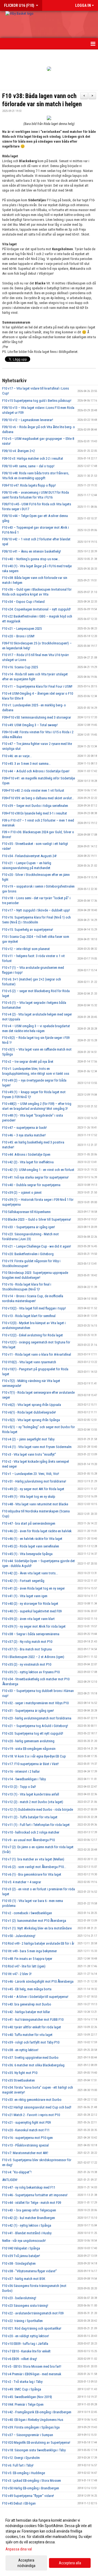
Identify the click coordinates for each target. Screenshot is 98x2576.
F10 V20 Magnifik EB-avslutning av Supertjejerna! (36, 2442)
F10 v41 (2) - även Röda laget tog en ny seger (33, 1588)
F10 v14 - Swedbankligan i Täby (24, 1779)
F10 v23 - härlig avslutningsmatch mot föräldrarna (37, 1718)
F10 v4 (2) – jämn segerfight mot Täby (28, 1439)
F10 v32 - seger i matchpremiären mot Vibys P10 (35, 1703)
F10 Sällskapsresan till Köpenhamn (26, 1212)
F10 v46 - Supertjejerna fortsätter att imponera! (35, 2195)
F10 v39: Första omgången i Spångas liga (31, 2427)
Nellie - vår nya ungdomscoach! (24, 2241)
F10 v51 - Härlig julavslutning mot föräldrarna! (34, 1481)
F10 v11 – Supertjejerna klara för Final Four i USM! (37, 686)
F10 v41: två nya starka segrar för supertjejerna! (35, 1177)
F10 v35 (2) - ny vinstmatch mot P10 (27, 1664)
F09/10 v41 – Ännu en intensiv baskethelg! (32, 551)
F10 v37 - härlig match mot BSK (24, 2279)
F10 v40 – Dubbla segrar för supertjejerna (31, 1185)
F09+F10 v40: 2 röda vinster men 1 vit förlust (33, 790)
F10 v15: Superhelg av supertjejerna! (28, 930)
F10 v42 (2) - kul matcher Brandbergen (29, 2218)
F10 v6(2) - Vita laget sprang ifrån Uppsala (32, 1405)
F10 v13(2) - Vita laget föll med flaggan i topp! (34, 1308)
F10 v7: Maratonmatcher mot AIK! (25, 2153)
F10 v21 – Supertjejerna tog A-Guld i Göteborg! (35, 1726)
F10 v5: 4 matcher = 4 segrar (22, 1882)
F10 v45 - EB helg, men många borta (27, 1989)
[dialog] (49, 2543)
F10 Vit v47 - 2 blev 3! (17, 1974)
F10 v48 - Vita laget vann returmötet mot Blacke (35, 1504)
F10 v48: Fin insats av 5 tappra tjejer (27, 1959)
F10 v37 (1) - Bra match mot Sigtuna (27, 1649)
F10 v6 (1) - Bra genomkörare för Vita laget (32, 1874)
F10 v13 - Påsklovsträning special (25, 2145)
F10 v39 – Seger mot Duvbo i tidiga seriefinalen (35, 806)
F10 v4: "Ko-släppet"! (17, 2172)
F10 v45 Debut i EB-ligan (19, 2503)
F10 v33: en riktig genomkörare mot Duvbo (32, 2100)
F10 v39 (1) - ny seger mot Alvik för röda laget (34, 1626)
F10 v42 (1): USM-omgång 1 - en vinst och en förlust (38, 1170)
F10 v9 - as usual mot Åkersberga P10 (28, 1840)
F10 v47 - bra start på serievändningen (29, 1523)
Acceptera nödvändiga (26, 2563)
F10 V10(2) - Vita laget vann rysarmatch (29, 1362)
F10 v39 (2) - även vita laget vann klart (28, 1619)
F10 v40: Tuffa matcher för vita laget (27, 2035)
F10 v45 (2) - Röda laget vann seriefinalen (31, 1546)
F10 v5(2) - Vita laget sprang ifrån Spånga (31, 1420)
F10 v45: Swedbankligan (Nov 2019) (27, 2397)
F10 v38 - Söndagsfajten (19, 2263)
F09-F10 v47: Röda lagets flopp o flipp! (29, 485)
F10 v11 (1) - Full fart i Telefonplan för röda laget (36, 1825)
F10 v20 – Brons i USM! (18, 636)
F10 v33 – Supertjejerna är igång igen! (29, 1227)
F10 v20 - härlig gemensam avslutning (28, 1741)
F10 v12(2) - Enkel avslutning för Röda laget (33, 1335)
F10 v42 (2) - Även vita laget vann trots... (30, 1573)
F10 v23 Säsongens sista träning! (25, 2306)
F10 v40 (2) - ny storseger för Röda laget (30, 1604)
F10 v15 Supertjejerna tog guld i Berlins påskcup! (37, 401)
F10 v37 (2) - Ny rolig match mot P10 (27, 1642)
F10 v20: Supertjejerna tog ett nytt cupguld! (33, 1733)
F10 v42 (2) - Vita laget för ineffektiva (28, 1162)
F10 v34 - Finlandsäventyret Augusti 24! (29, 856)
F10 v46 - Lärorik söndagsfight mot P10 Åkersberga (38, 1981)
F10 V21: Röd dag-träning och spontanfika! (32, 2328)
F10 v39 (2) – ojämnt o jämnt (22, 1193)
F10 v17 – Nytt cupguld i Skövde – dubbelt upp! (36, 910)
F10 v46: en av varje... (17, 756)
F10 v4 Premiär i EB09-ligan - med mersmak (32, 2374)
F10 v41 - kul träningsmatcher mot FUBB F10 (33, 2019)
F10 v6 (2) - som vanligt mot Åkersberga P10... (34, 1867)
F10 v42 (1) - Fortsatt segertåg (23, 1581)
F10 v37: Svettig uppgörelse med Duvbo (30, 2058)
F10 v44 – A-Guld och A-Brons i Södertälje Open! (36, 771)
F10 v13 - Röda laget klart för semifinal (29, 1316)
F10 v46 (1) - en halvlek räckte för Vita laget (32, 1539)
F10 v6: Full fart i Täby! (18, 2465)
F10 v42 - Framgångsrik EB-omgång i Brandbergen (37, 2412)
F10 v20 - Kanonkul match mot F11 (26, 2130)
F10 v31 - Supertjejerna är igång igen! (28, 1711)
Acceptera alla (70, 2563)
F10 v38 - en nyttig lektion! (20, 2050)
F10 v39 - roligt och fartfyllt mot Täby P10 (31, 2042)
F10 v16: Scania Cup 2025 (20, 667)
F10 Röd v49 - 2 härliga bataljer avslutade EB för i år (38, 1943)
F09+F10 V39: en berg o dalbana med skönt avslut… (38, 798)
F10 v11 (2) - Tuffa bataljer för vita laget (30, 1817)
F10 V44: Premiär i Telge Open (23, 2404)
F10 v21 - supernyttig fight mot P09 (26, 2122)
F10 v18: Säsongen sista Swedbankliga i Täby (34, 2450)
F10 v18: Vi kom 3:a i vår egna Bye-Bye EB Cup (34, 1756)
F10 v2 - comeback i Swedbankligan (27, 1913)
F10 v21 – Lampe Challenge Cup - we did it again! (37, 1246)
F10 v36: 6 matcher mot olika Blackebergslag (33, 2065)
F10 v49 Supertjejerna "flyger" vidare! (28, 2496)
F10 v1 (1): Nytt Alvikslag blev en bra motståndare (37, 1928)
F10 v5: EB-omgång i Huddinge (24, 2473)
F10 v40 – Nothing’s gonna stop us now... (31, 559)
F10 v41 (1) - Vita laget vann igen (25, 1596)
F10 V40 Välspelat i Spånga (21, 2248)
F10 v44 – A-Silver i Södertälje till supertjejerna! (35, 1997)
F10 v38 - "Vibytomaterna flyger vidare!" (30, 2271)
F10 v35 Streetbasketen (19, 2080)
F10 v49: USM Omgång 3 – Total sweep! (30, 725)
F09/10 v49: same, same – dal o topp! (28, 466)
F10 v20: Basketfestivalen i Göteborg (28, 1254)
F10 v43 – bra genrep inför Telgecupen (29, 2210)
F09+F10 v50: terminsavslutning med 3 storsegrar (37, 717)
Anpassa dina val (19, 2549)
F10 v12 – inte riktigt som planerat (26, 949)
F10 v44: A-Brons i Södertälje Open (26, 1154)
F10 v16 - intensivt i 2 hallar (21, 1771)
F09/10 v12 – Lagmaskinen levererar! (28, 420)
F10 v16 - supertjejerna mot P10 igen (27, 2138)
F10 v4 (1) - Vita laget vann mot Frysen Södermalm (37, 1447)
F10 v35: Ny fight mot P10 (20, 2073)
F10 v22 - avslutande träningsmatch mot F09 (33, 2313)
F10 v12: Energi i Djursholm (21, 2458)
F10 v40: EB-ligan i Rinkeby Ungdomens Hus (33, 2420)
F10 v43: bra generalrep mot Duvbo (27, 2004)
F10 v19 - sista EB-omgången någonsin (29, 1749)
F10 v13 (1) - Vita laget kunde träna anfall (31, 1794)
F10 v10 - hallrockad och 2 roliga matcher (31, 1832)
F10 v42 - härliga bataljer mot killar (26, 2012)
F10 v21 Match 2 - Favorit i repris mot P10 (31, 2115)
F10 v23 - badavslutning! (19, 2298)
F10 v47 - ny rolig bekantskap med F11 (29, 2187)
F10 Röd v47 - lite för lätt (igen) (24, 1966)
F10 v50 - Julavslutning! (19, 1936)
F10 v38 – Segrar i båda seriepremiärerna (31, 1634)
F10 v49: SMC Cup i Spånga (22, 2389)
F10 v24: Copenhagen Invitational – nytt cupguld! (36, 609)
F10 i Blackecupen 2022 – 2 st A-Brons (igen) (33, 1657)
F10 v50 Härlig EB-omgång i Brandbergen (31, 2488)
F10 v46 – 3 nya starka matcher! (24, 1135)
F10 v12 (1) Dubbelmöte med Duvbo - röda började (38, 1809)
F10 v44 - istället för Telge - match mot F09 (32, 2203)
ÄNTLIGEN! (10, 2180)
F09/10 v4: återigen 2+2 (19, 451)
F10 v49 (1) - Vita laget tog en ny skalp (29, 1497)
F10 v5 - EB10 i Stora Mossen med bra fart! (32, 2366)
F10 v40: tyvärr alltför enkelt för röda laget (32, 2027)
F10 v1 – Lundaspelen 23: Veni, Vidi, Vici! (31, 1474)
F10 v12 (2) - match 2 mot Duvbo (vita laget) (33, 1802)
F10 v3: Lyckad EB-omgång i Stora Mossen (32, 2481)
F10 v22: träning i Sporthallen (22, 2321)
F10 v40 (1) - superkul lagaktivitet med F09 (32, 1611)
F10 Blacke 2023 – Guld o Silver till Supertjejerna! (37, 1219)
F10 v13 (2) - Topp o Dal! (19, 1787)
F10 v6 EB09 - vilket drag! (20, 2359)
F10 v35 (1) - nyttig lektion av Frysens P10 (31, 1672)
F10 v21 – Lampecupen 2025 (22, 629)
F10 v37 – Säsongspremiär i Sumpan (28, 2435)
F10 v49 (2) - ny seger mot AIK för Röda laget (33, 1489)
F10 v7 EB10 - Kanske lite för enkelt (26, 2351)
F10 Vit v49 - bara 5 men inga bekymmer (30, 1951)
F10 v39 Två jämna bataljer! (21, 2256)
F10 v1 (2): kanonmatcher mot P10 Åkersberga (34, 1921)
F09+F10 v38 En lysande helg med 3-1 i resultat (35, 813)
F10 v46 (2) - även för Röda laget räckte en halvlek (37, 1531)
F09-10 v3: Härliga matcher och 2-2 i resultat (33, 458)
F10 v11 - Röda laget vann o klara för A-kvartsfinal (37, 1354)
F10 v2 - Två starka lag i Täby (22, 2382)
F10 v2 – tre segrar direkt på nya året (28, 1062)
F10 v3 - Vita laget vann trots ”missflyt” (29, 1454)
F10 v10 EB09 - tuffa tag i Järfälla (25, 2344)
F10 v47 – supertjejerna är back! (24, 1128)
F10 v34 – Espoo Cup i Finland (23, 602)
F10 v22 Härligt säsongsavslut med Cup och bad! (37, 2107)
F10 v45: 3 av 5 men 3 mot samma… (26, 764)
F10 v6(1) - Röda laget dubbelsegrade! (29, 1412)
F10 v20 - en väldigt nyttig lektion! (26, 2336)
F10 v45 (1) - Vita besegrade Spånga (27, 1554)
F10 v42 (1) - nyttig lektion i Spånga (27, 2225)
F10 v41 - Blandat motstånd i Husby (27, 2233)
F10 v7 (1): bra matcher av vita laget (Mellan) (33, 1859)
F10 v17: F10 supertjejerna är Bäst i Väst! (30, 1764)
